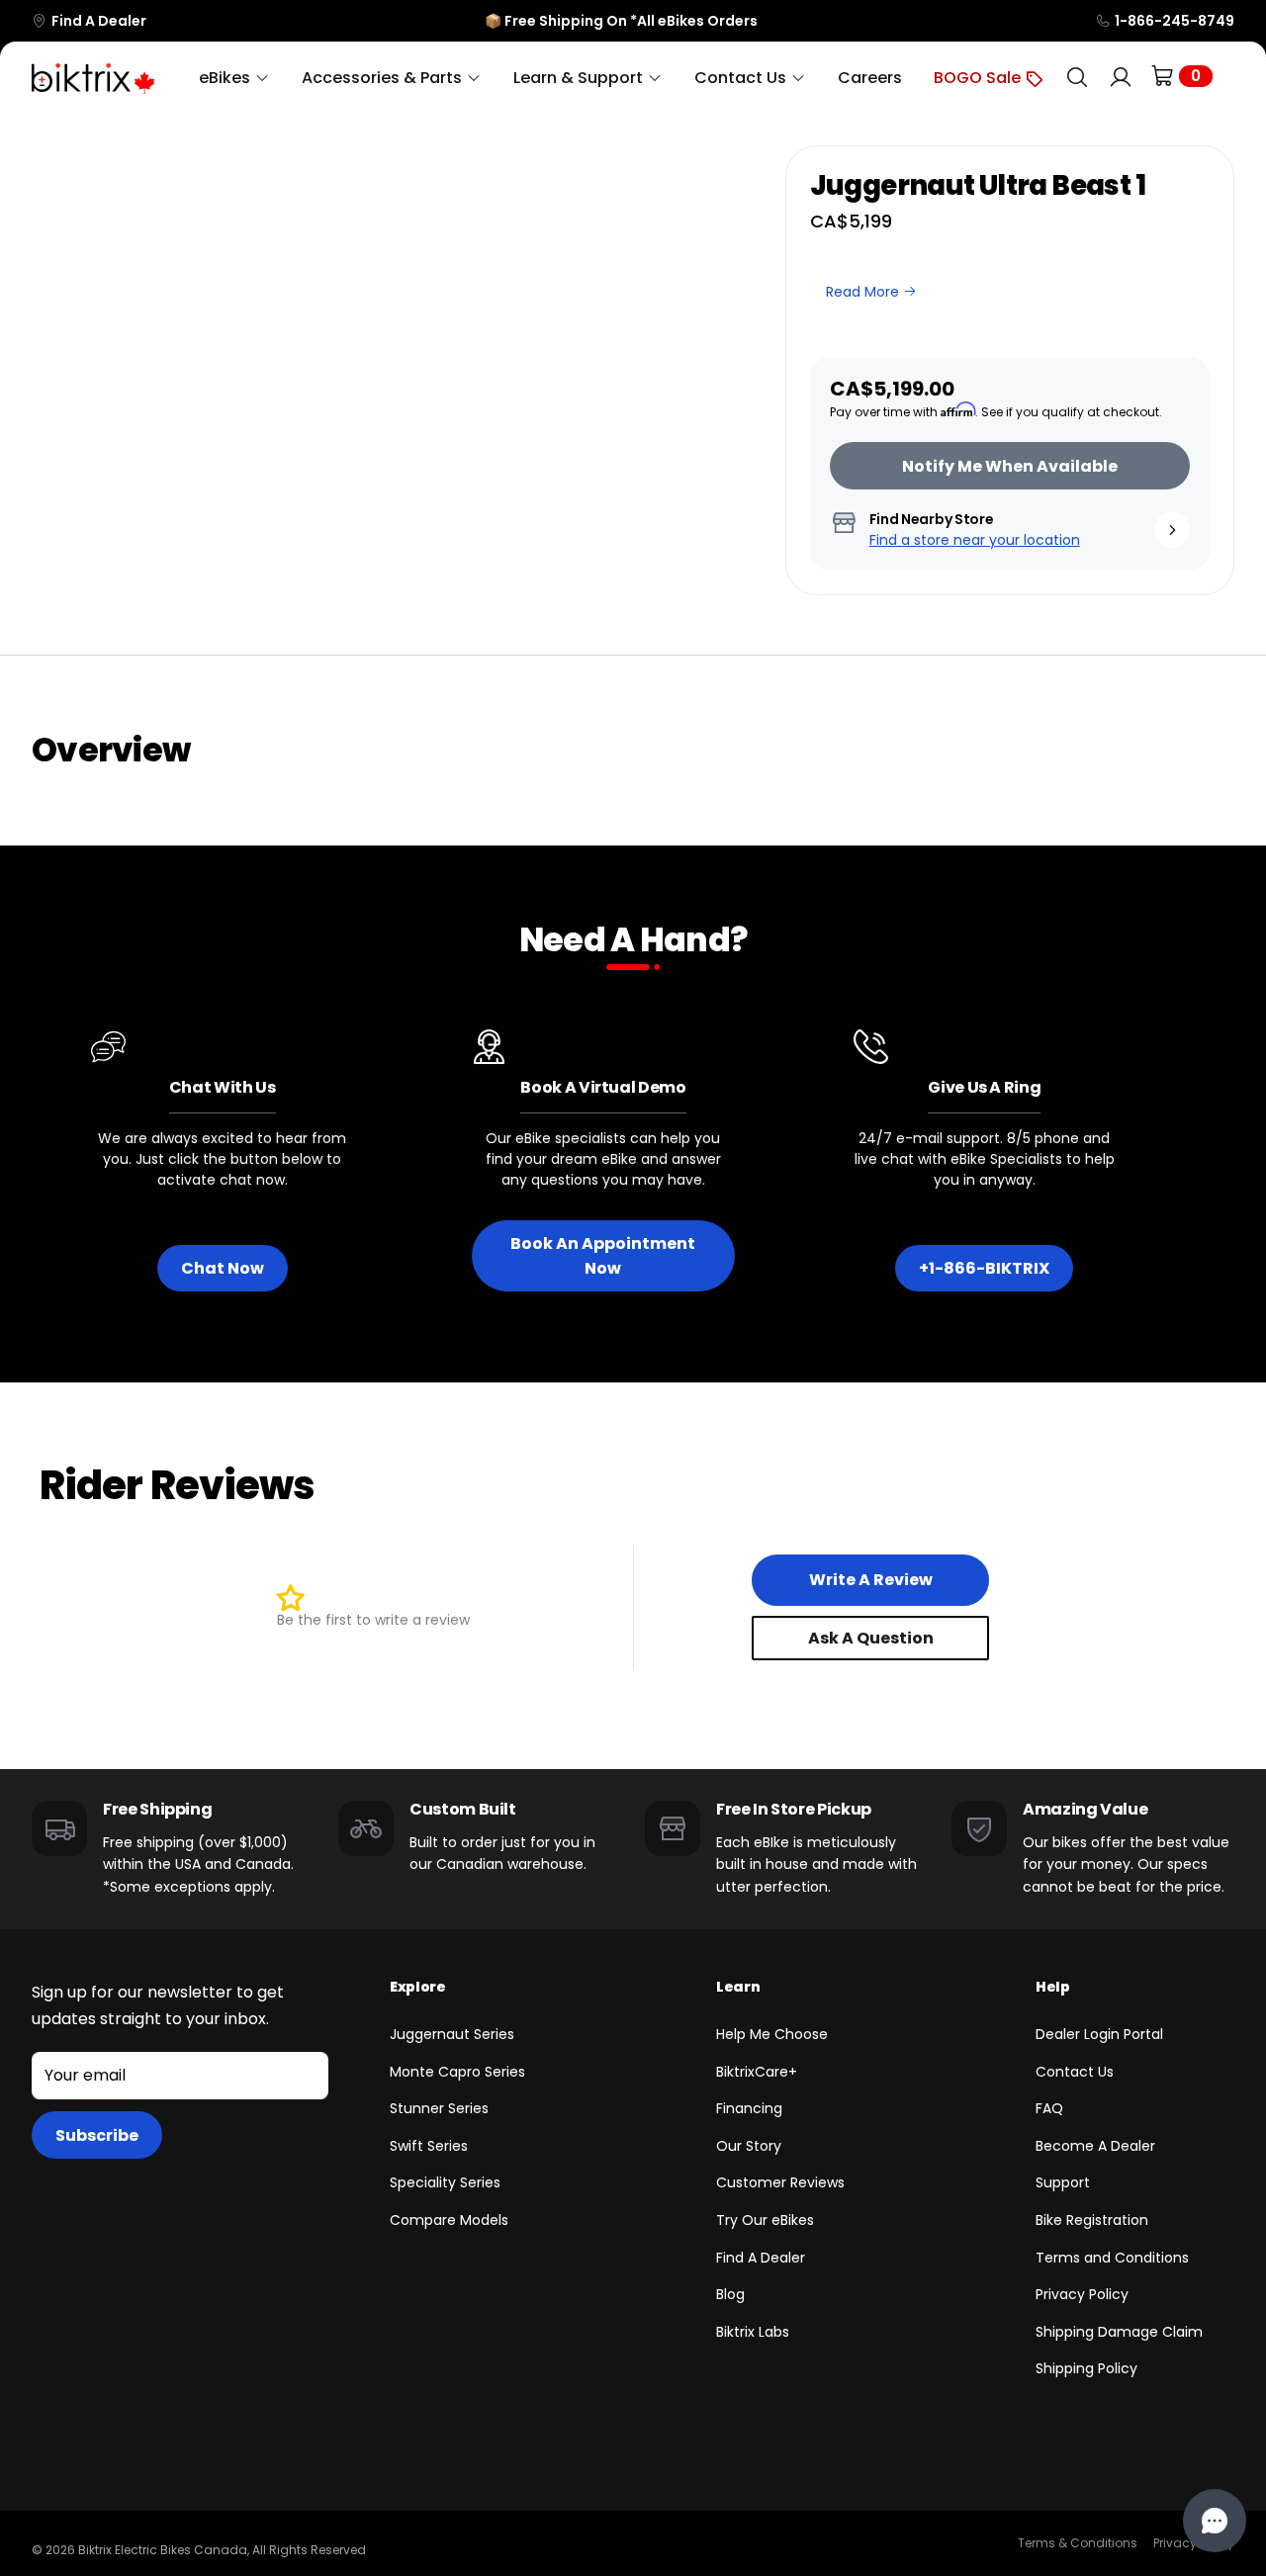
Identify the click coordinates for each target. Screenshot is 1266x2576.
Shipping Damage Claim (1119, 2332)
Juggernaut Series (452, 2034)
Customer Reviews (780, 2182)
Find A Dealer (99, 21)
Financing (749, 2108)
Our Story (749, 2146)
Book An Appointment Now (603, 1256)
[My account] (1121, 78)
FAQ (1049, 2108)
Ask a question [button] (871, 1638)
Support (1063, 2182)
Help (1053, 1987)
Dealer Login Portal (1099, 2034)
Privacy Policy (1082, 2294)
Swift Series (429, 2146)
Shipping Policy (1086, 2368)
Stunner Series (439, 2108)
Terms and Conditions (1112, 2258)
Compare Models (449, 2220)
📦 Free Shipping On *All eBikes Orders (621, 21)
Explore (418, 1987)
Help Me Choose (772, 2034)
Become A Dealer (1095, 2146)
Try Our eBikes (765, 2220)
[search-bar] (1077, 78)
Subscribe (97, 2135)
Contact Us (1075, 2072)
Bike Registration (1092, 2220)
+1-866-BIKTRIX (984, 1268)
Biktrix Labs (753, 2332)
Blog (730, 2294)
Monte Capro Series (457, 2072)
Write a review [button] (871, 1580)
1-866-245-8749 (1175, 21)
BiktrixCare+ (757, 2072)
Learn (738, 1987)
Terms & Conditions (1078, 2543)
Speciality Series (445, 2182)
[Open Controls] (1215, 2521)
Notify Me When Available (1010, 466)
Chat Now (223, 1268)
